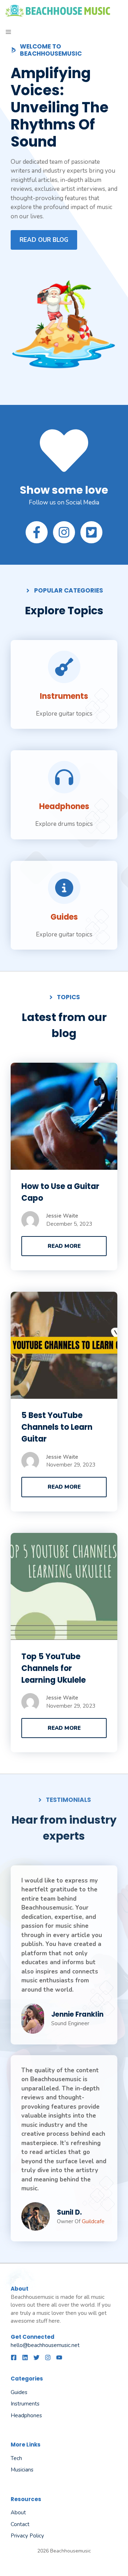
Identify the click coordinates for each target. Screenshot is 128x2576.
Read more (64, 1246)
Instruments (64, 696)
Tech (16, 2458)
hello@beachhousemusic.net (45, 2345)
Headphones (64, 806)
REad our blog (44, 240)
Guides (64, 917)
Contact (20, 2524)
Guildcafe (93, 2221)
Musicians (22, 2470)
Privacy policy (27, 2536)
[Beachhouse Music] (58, 11)
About (18, 2513)
